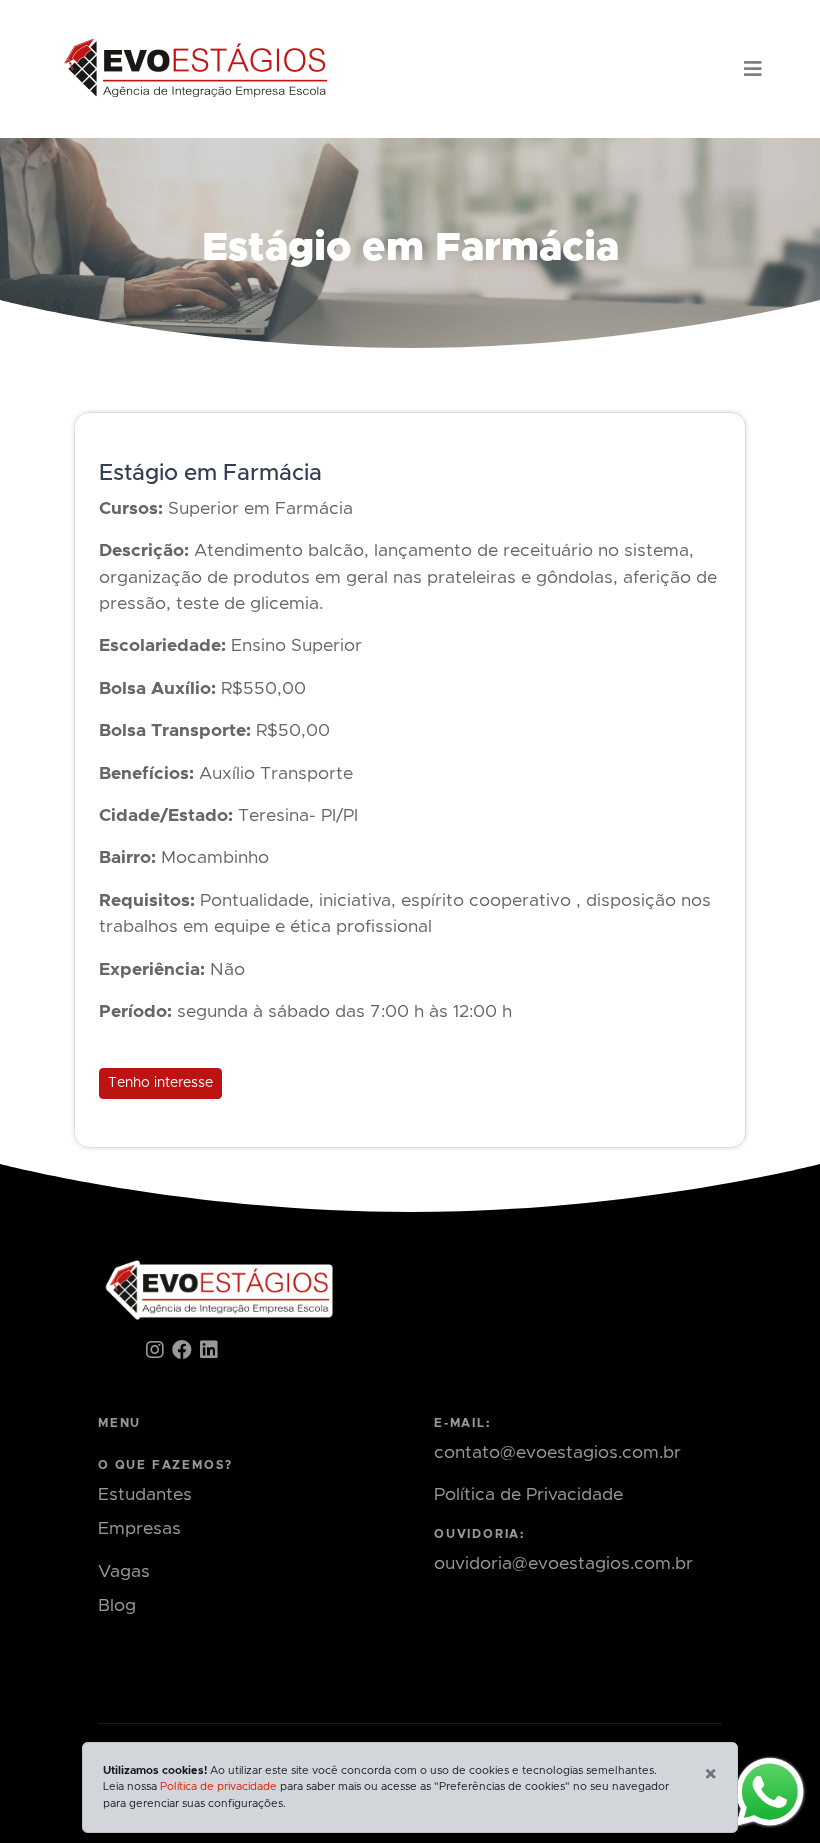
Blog (117, 1606)
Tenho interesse (160, 1083)
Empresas (139, 1529)
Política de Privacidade (528, 1495)
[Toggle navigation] (753, 69)
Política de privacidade (218, 1786)
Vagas (124, 1572)
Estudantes (145, 1495)
